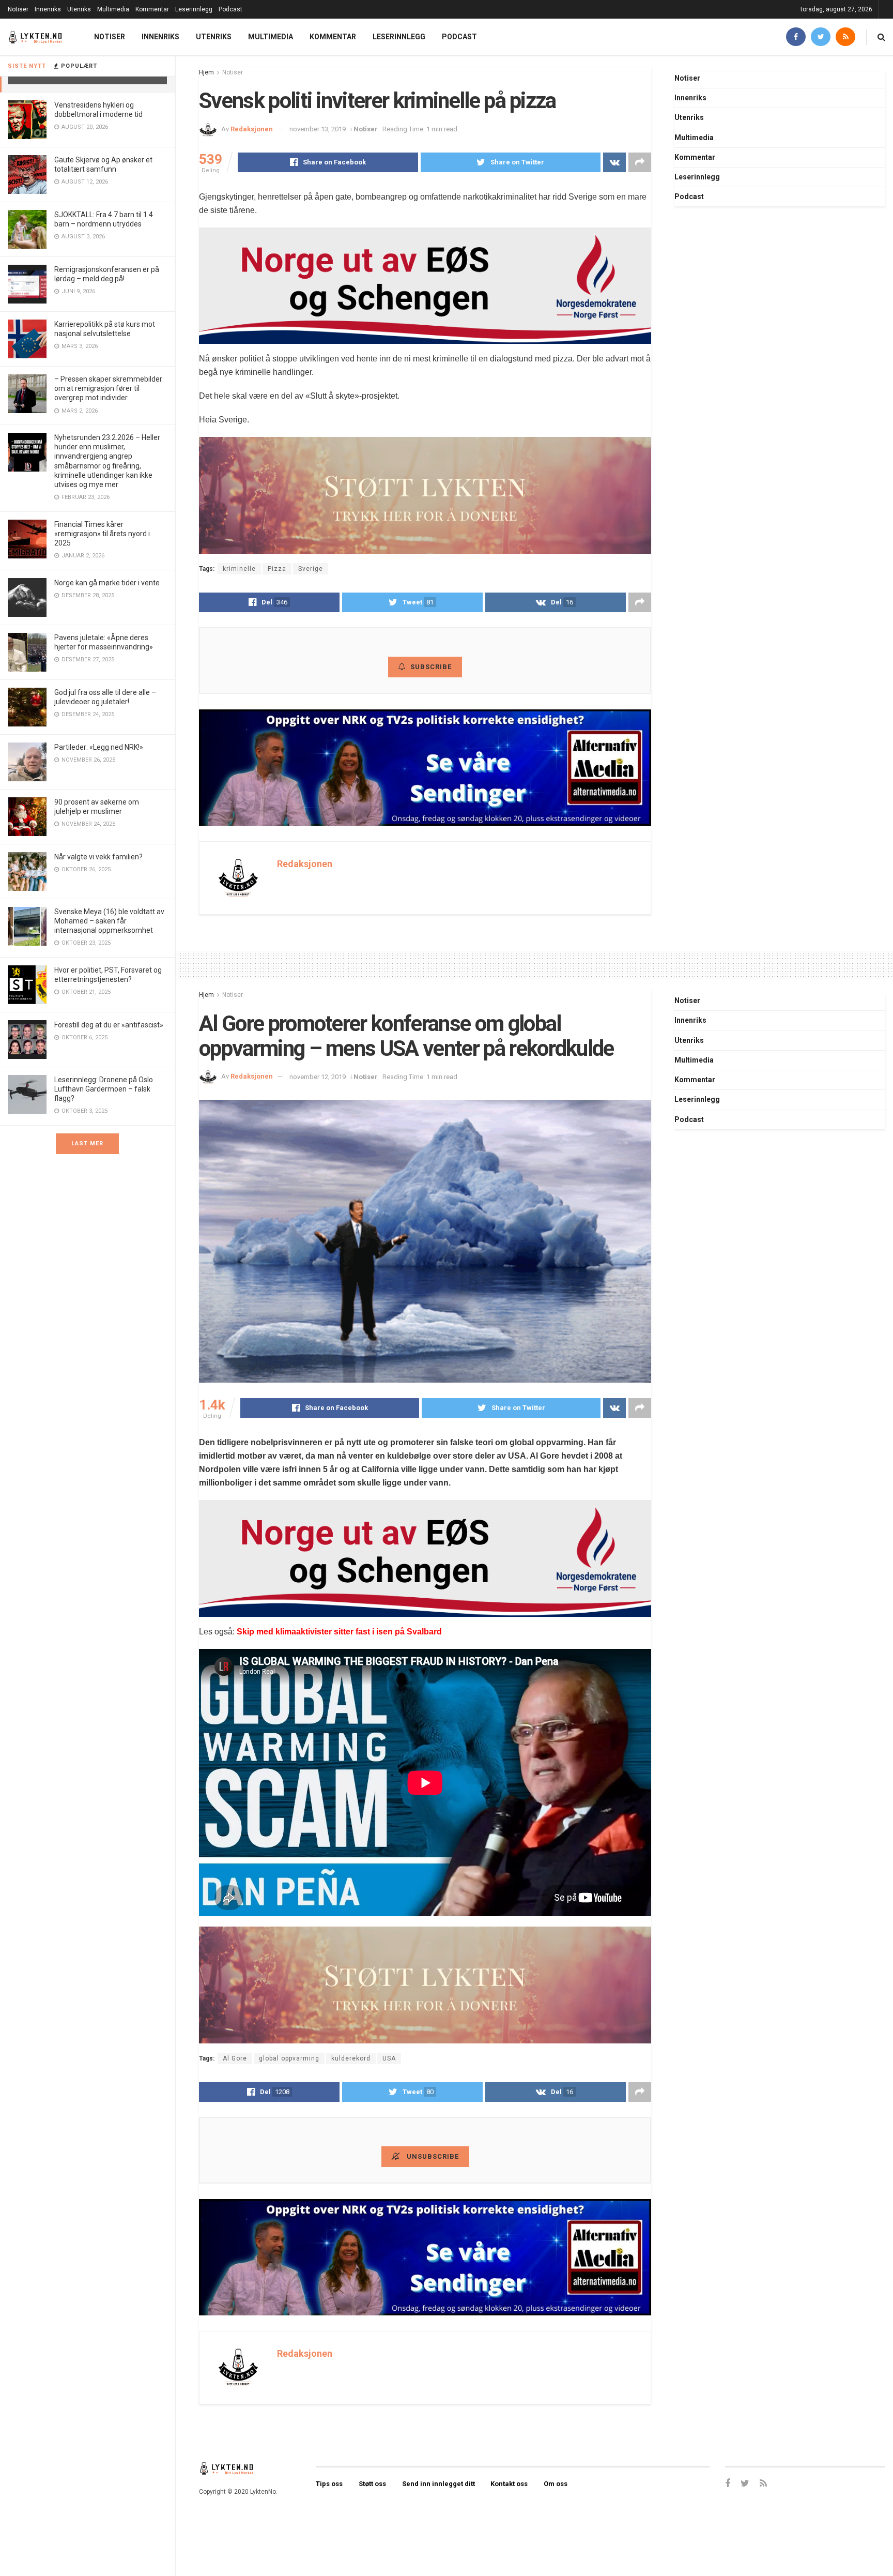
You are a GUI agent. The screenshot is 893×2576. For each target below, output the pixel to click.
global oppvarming (289, 2058)
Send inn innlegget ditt (438, 2484)
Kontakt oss (509, 2484)
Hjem (206, 72)
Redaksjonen (252, 129)
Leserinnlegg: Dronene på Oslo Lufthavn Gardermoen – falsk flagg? (104, 1089)
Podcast (230, 9)
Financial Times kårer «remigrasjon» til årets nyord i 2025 (102, 534)
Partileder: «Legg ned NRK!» (99, 747)
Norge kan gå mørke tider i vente (107, 583)
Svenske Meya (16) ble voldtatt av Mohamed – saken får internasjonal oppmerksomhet (109, 921)
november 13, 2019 (318, 129)
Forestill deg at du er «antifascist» (109, 1025)
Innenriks (48, 9)
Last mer (87, 1143)
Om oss (556, 2484)
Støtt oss (372, 2484)
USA (389, 2058)
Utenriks (79, 9)
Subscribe (431, 667)
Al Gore (235, 2058)
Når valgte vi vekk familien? (98, 857)
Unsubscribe (432, 2156)
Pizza (277, 569)
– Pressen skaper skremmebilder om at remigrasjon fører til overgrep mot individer (108, 388)
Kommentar (152, 9)
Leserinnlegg (194, 9)
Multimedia (113, 9)
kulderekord (351, 2058)
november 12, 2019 (318, 1077)
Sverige (311, 569)
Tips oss (329, 2484)
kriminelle (239, 569)
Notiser (18, 9)
